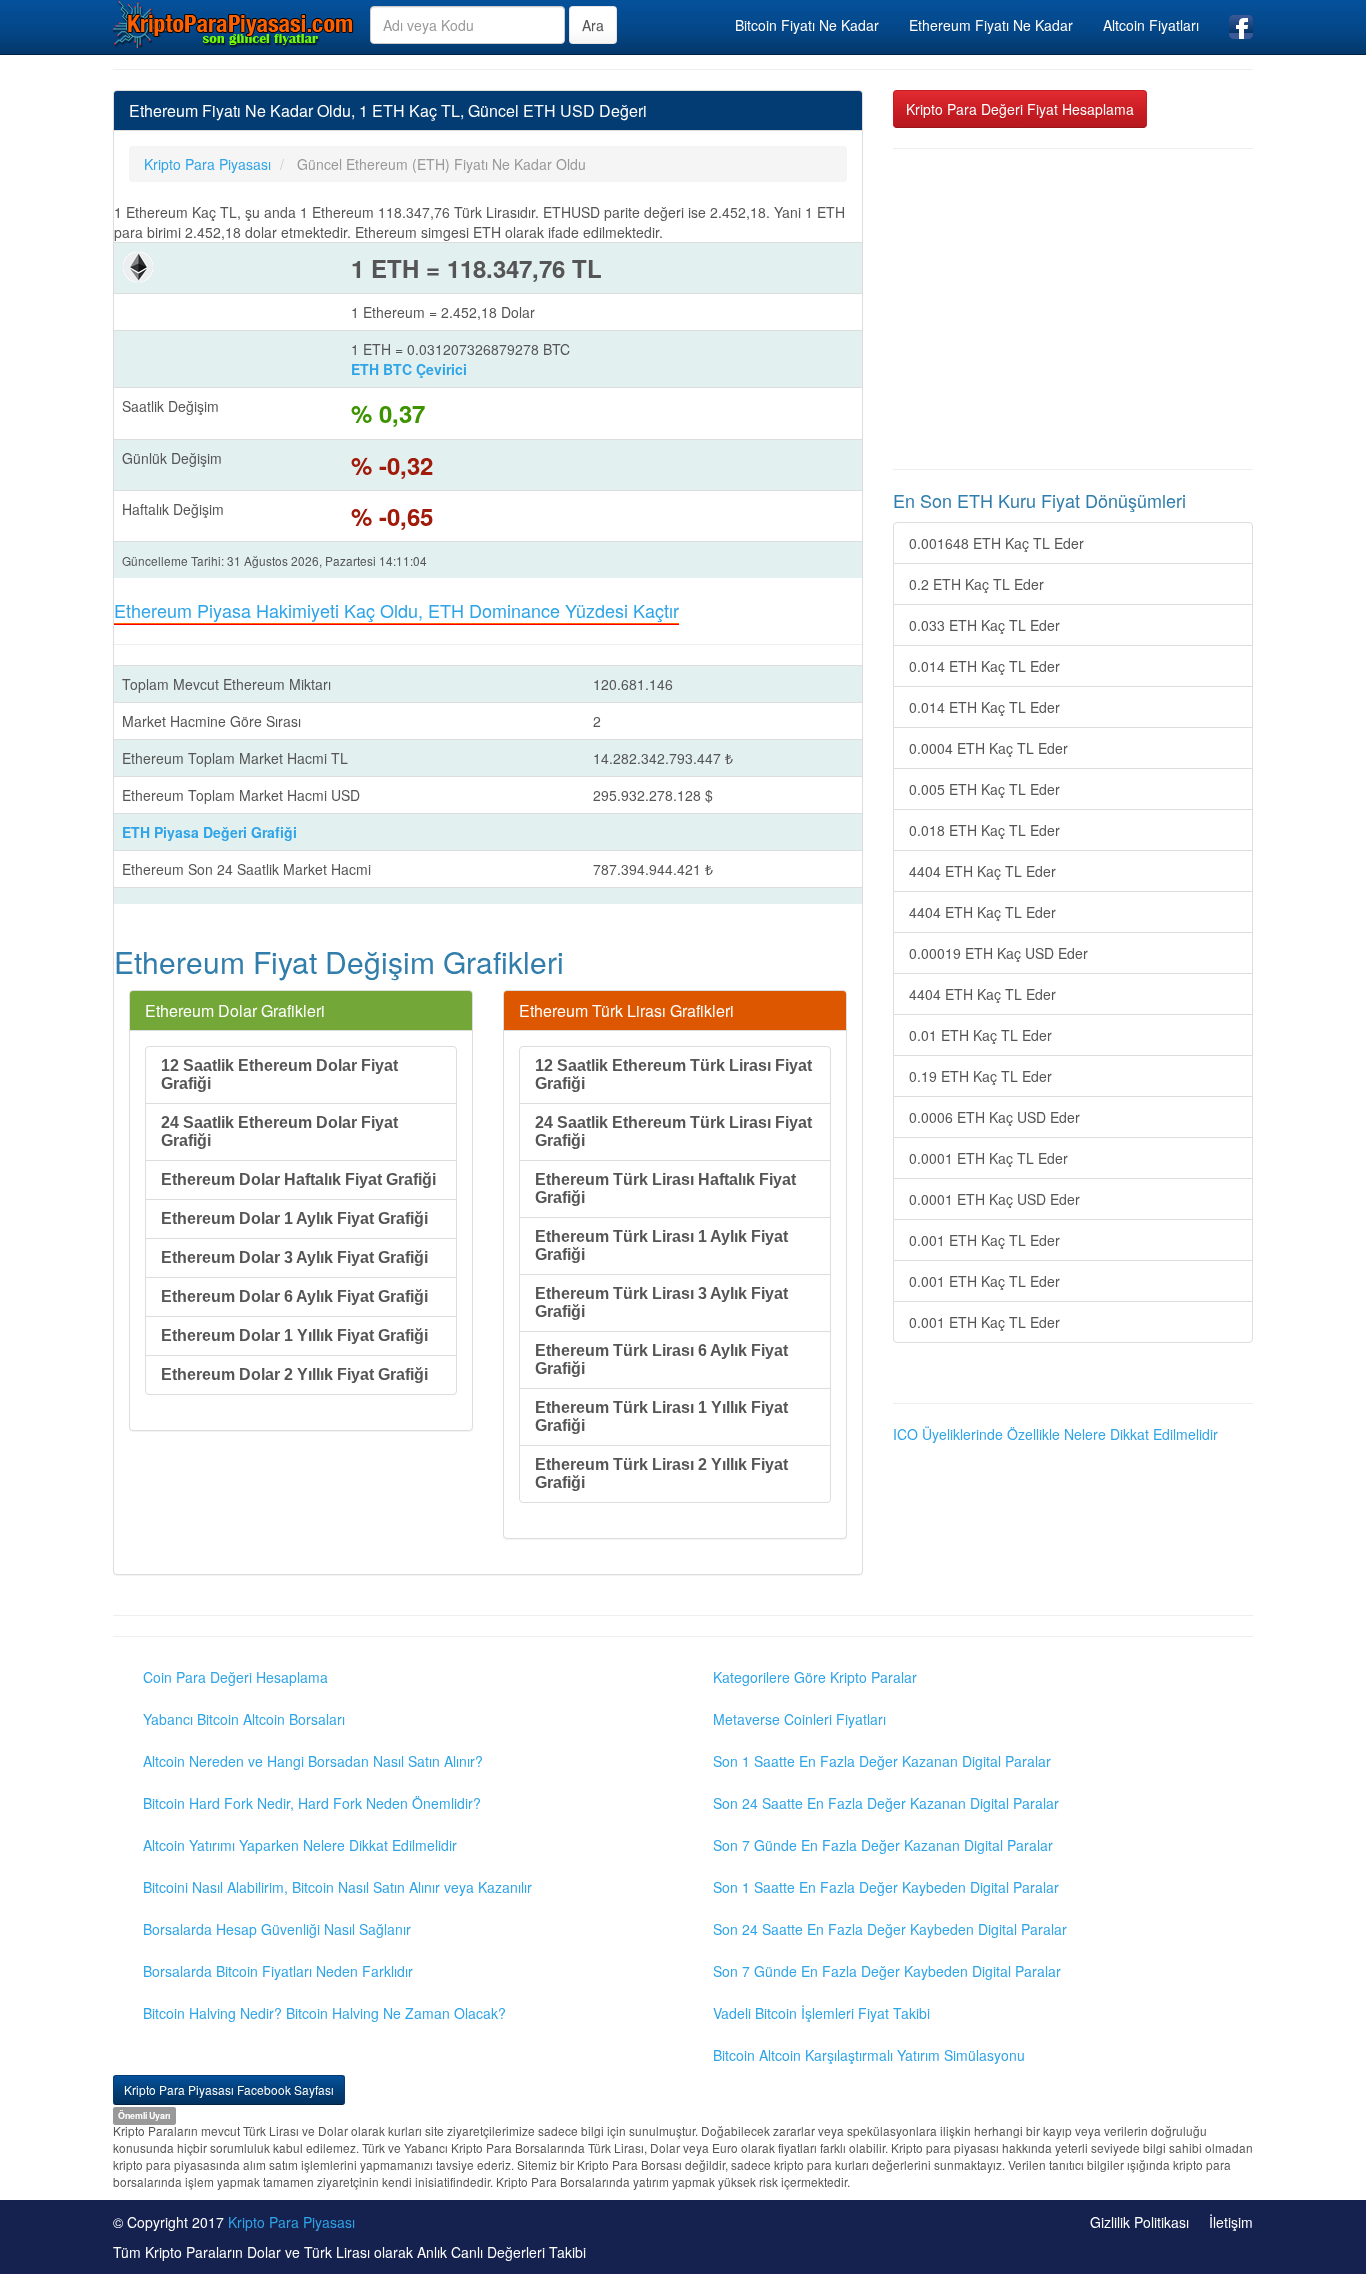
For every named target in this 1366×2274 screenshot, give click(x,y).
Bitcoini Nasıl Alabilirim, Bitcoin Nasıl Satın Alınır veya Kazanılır (337, 1887)
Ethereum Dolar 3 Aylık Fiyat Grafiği (294, 1257)
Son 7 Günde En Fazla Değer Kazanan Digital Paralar (883, 1845)
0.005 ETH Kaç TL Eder (984, 789)
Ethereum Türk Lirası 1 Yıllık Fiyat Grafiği (661, 1416)
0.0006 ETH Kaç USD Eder (994, 1117)
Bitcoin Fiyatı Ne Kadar (807, 25)
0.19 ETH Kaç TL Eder (980, 1076)
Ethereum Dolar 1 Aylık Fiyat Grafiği (294, 1218)
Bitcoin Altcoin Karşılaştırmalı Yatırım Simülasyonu (869, 2055)
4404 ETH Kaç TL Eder (982, 871)
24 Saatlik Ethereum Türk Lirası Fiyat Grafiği (673, 1131)
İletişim (1231, 2222)
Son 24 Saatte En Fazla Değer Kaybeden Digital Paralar (890, 1929)
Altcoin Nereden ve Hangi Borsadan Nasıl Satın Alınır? (313, 1761)
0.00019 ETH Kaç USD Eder (998, 953)
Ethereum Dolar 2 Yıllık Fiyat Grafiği (294, 1374)
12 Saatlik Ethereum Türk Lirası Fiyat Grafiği (673, 1074)
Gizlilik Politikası (1139, 2222)
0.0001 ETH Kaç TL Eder (988, 1158)
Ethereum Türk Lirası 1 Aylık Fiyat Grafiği (661, 1245)
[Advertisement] (1073, 309)
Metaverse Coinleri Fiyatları (799, 1719)
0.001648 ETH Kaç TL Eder (996, 543)
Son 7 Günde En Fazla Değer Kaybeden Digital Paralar (887, 1971)
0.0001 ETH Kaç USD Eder (994, 1199)
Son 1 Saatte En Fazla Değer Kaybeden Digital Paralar (886, 1887)
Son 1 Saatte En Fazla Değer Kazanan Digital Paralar (882, 1761)
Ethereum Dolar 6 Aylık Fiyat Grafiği (294, 1296)
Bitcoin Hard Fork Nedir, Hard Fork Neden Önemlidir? (312, 1803)
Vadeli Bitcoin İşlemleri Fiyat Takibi (821, 2013)
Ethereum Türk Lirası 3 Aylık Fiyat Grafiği (661, 1302)
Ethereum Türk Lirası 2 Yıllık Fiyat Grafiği (661, 1473)
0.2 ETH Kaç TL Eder (976, 584)
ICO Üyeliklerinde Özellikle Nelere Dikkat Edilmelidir (1055, 1434)
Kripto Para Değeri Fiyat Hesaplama (1020, 109)
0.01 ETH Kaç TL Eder (980, 1035)
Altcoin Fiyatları (1151, 25)
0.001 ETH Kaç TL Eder (984, 1240)
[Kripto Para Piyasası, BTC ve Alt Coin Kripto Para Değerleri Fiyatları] (234, 24)
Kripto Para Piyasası (291, 2222)
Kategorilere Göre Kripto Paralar (815, 1677)
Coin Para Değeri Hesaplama (235, 1677)
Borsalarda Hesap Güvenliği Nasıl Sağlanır (277, 1929)
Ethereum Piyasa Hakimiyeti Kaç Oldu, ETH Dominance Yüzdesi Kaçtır (396, 610)
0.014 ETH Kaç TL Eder (984, 666)
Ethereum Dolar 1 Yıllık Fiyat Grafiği (294, 1335)
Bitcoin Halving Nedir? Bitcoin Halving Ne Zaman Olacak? (324, 2013)
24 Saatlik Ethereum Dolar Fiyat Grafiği (279, 1131)
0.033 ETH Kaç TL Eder (984, 625)
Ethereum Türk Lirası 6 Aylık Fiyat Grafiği (661, 1359)
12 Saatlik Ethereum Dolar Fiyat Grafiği (279, 1074)
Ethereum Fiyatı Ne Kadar (991, 25)
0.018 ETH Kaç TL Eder (984, 830)
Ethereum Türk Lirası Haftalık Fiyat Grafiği (665, 1188)
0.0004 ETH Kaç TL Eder (988, 748)
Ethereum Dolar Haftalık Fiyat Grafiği (298, 1179)
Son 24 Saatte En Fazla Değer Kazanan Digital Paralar (886, 1803)
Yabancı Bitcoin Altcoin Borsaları (244, 1719)
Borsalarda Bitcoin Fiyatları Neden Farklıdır (278, 1971)
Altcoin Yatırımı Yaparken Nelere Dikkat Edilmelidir (300, 1845)
